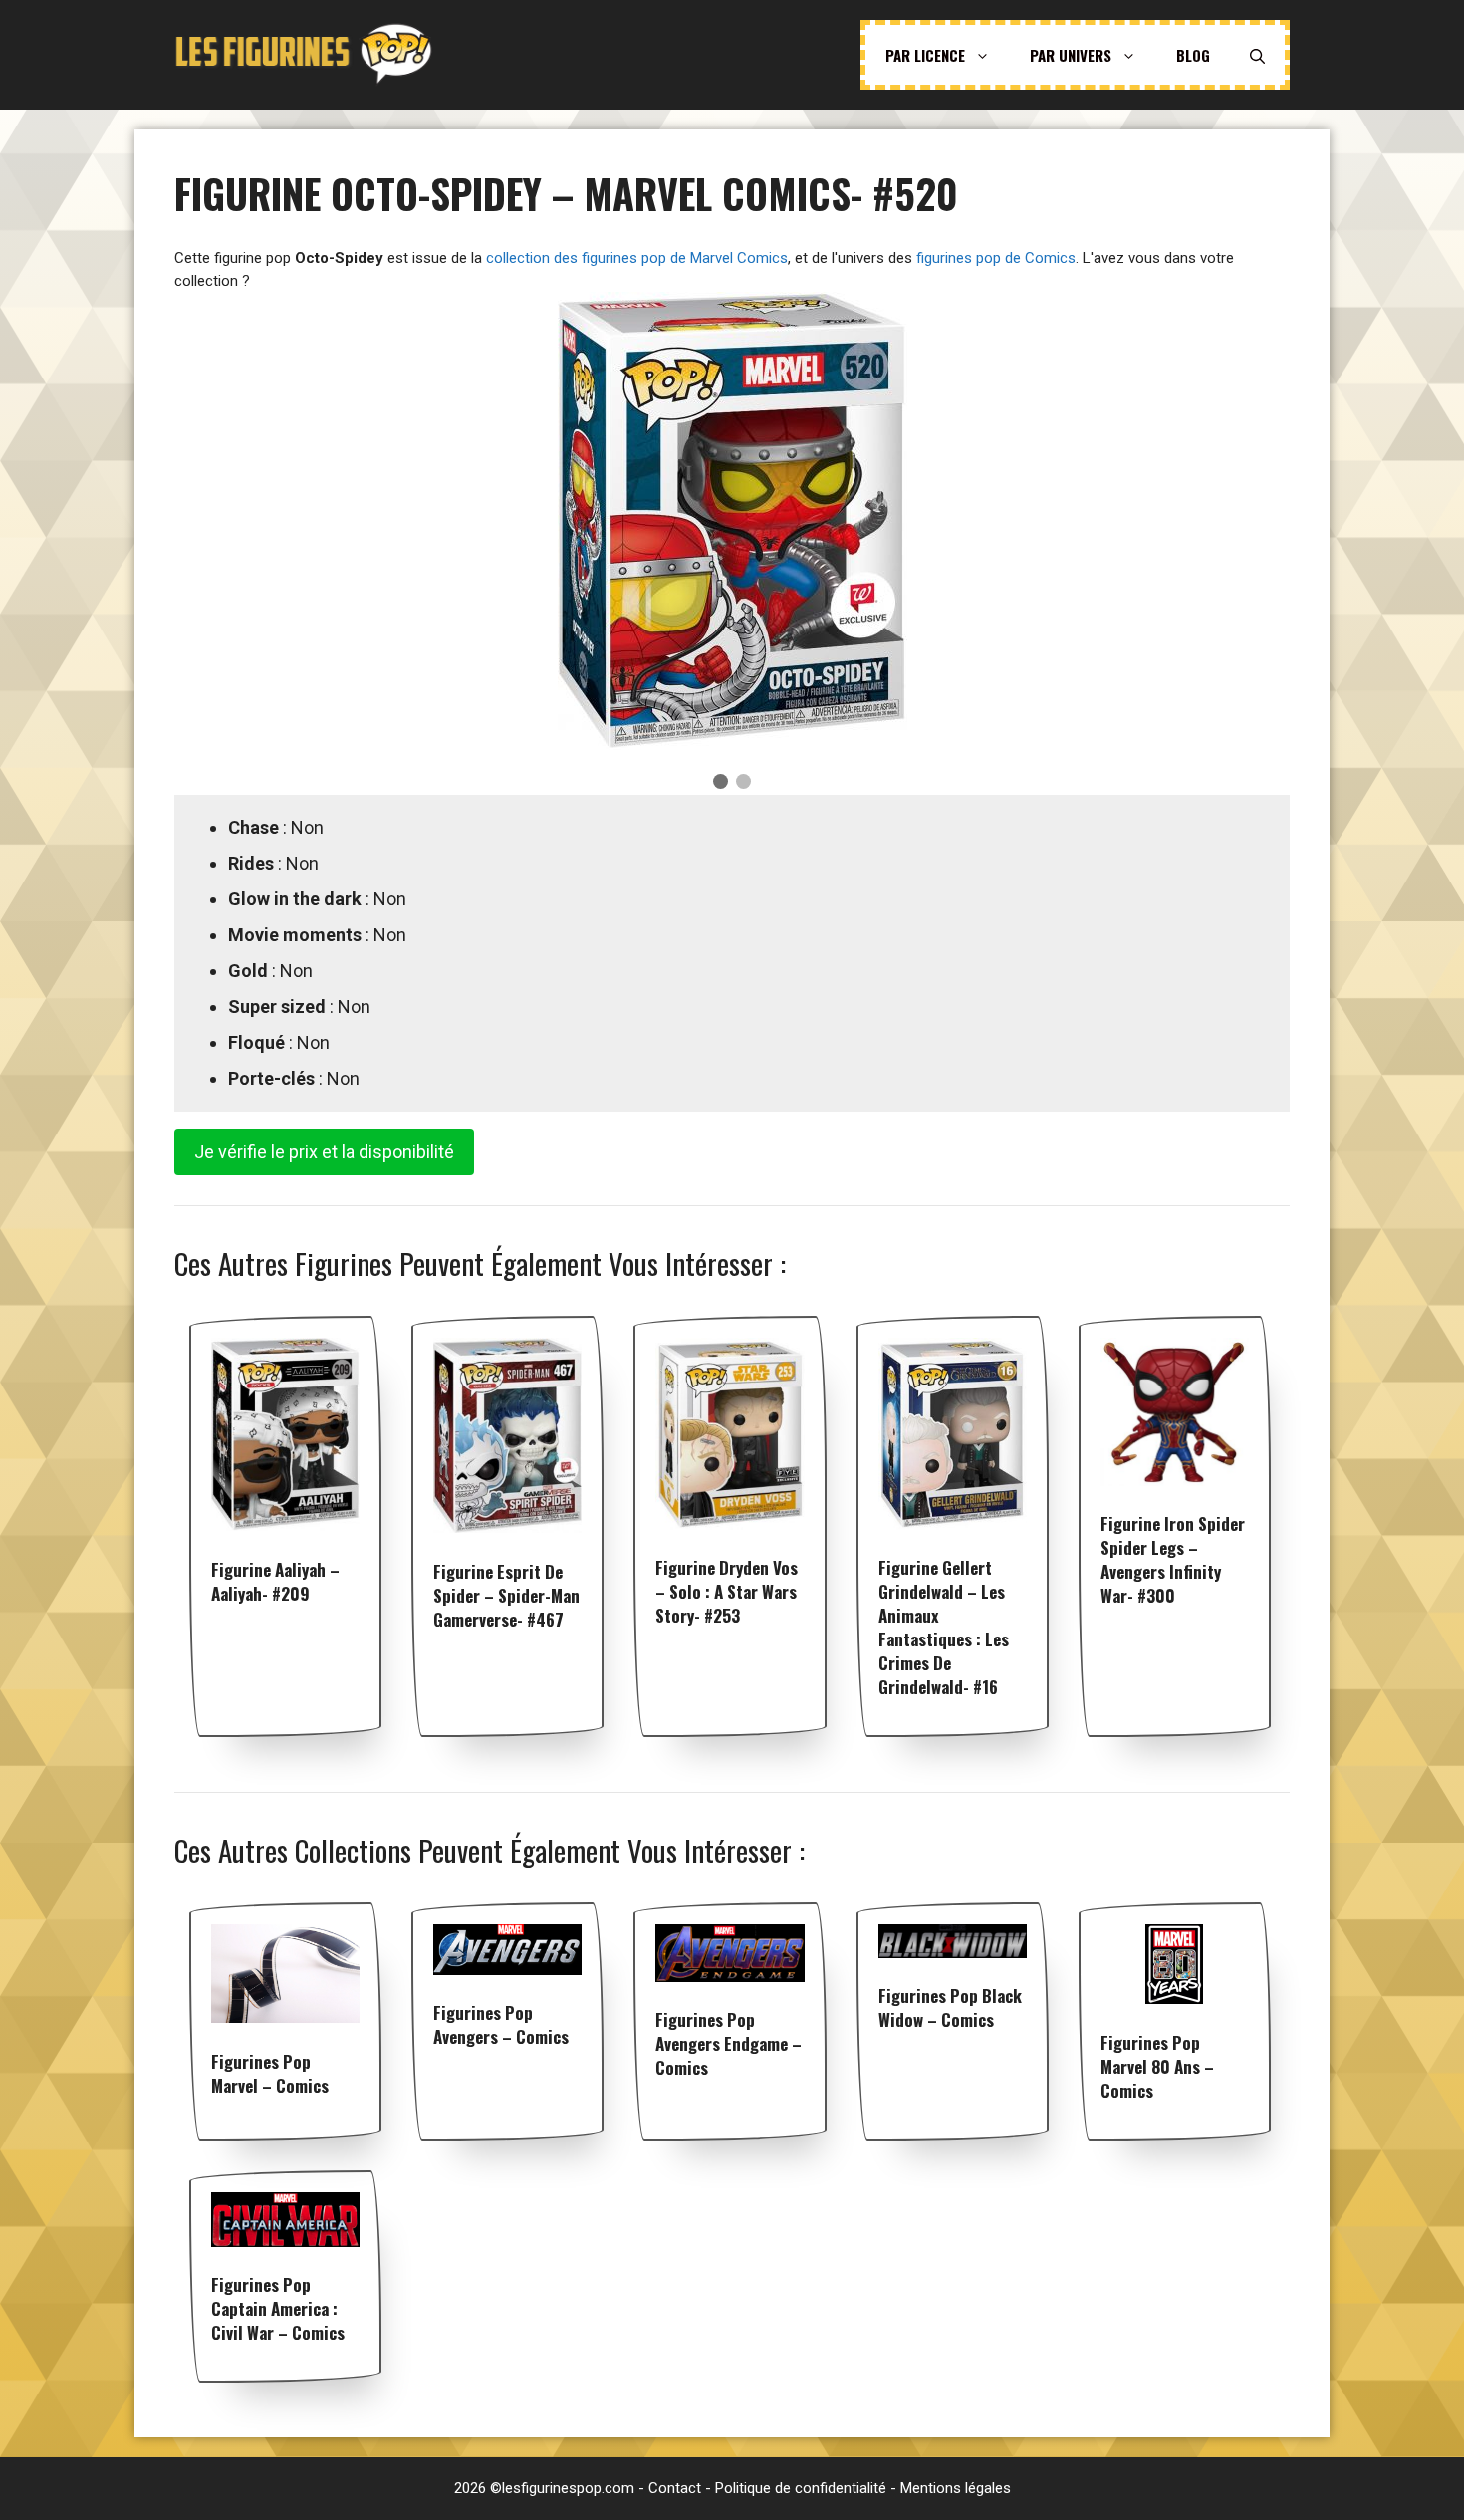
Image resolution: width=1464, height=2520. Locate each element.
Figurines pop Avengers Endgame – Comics (729, 2043)
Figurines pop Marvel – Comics (270, 2073)
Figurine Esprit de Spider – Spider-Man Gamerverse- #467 (506, 1595)
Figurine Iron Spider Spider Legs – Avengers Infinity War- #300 (1173, 1559)
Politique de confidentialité (801, 2488)
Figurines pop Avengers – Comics (501, 2024)
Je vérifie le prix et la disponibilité (324, 1152)
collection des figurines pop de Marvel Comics (637, 258)
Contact (675, 2488)
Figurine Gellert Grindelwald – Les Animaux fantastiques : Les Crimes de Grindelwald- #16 (944, 1627)
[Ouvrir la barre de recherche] (1257, 55)
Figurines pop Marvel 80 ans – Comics (1157, 2066)
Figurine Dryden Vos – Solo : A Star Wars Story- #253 (727, 1591)
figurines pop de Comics (996, 258)
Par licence (925, 55)
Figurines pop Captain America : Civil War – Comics (278, 2308)
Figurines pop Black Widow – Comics (950, 2008)
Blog (1193, 55)
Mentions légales (956, 2488)
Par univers (1071, 55)
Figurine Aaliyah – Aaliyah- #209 (275, 1581)
